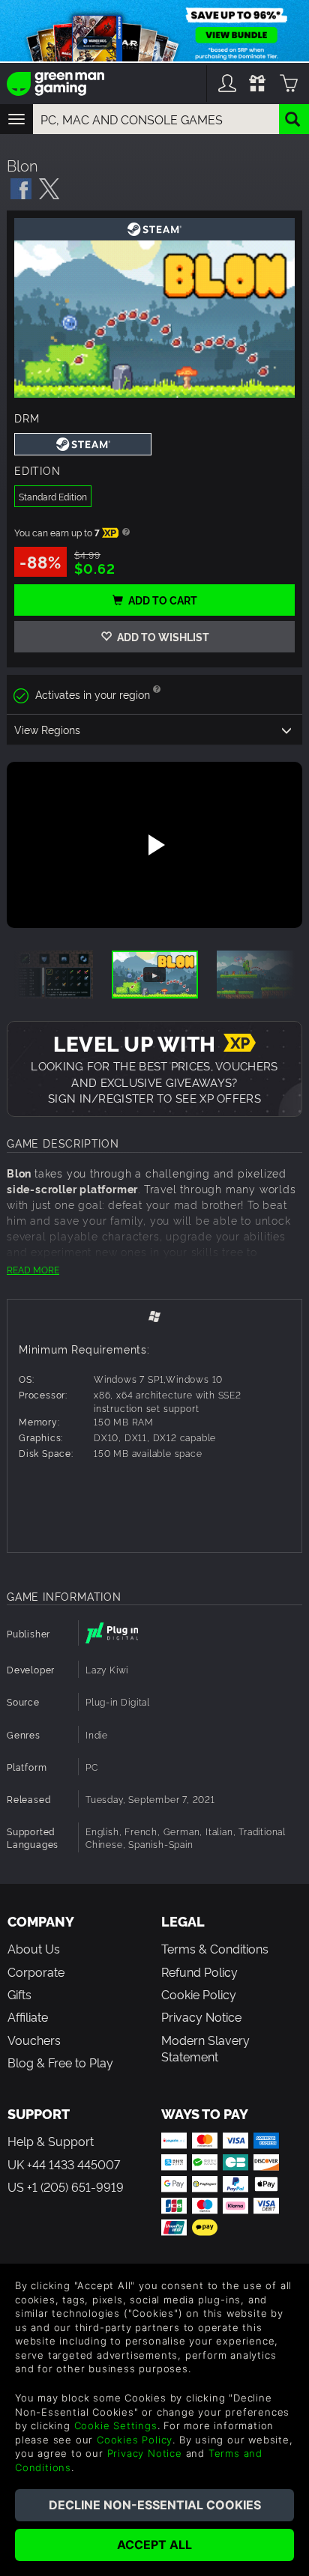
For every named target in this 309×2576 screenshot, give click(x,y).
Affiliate (28, 2016)
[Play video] (154, 845)
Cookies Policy (135, 2440)
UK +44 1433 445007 (64, 2164)
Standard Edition (53, 496)
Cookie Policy (199, 1994)
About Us (34, 1948)
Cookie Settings (116, 2425)
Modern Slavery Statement (205, 2048)
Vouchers (34, 2040)
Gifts (19, 1994)
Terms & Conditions (215, 1948)
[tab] (154, 1316)
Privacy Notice (201, 2016)
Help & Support (51, 2141)
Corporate (36, 1972)
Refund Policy (199, 1972)
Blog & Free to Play (60, 2062)
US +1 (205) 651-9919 (66, 2186)
